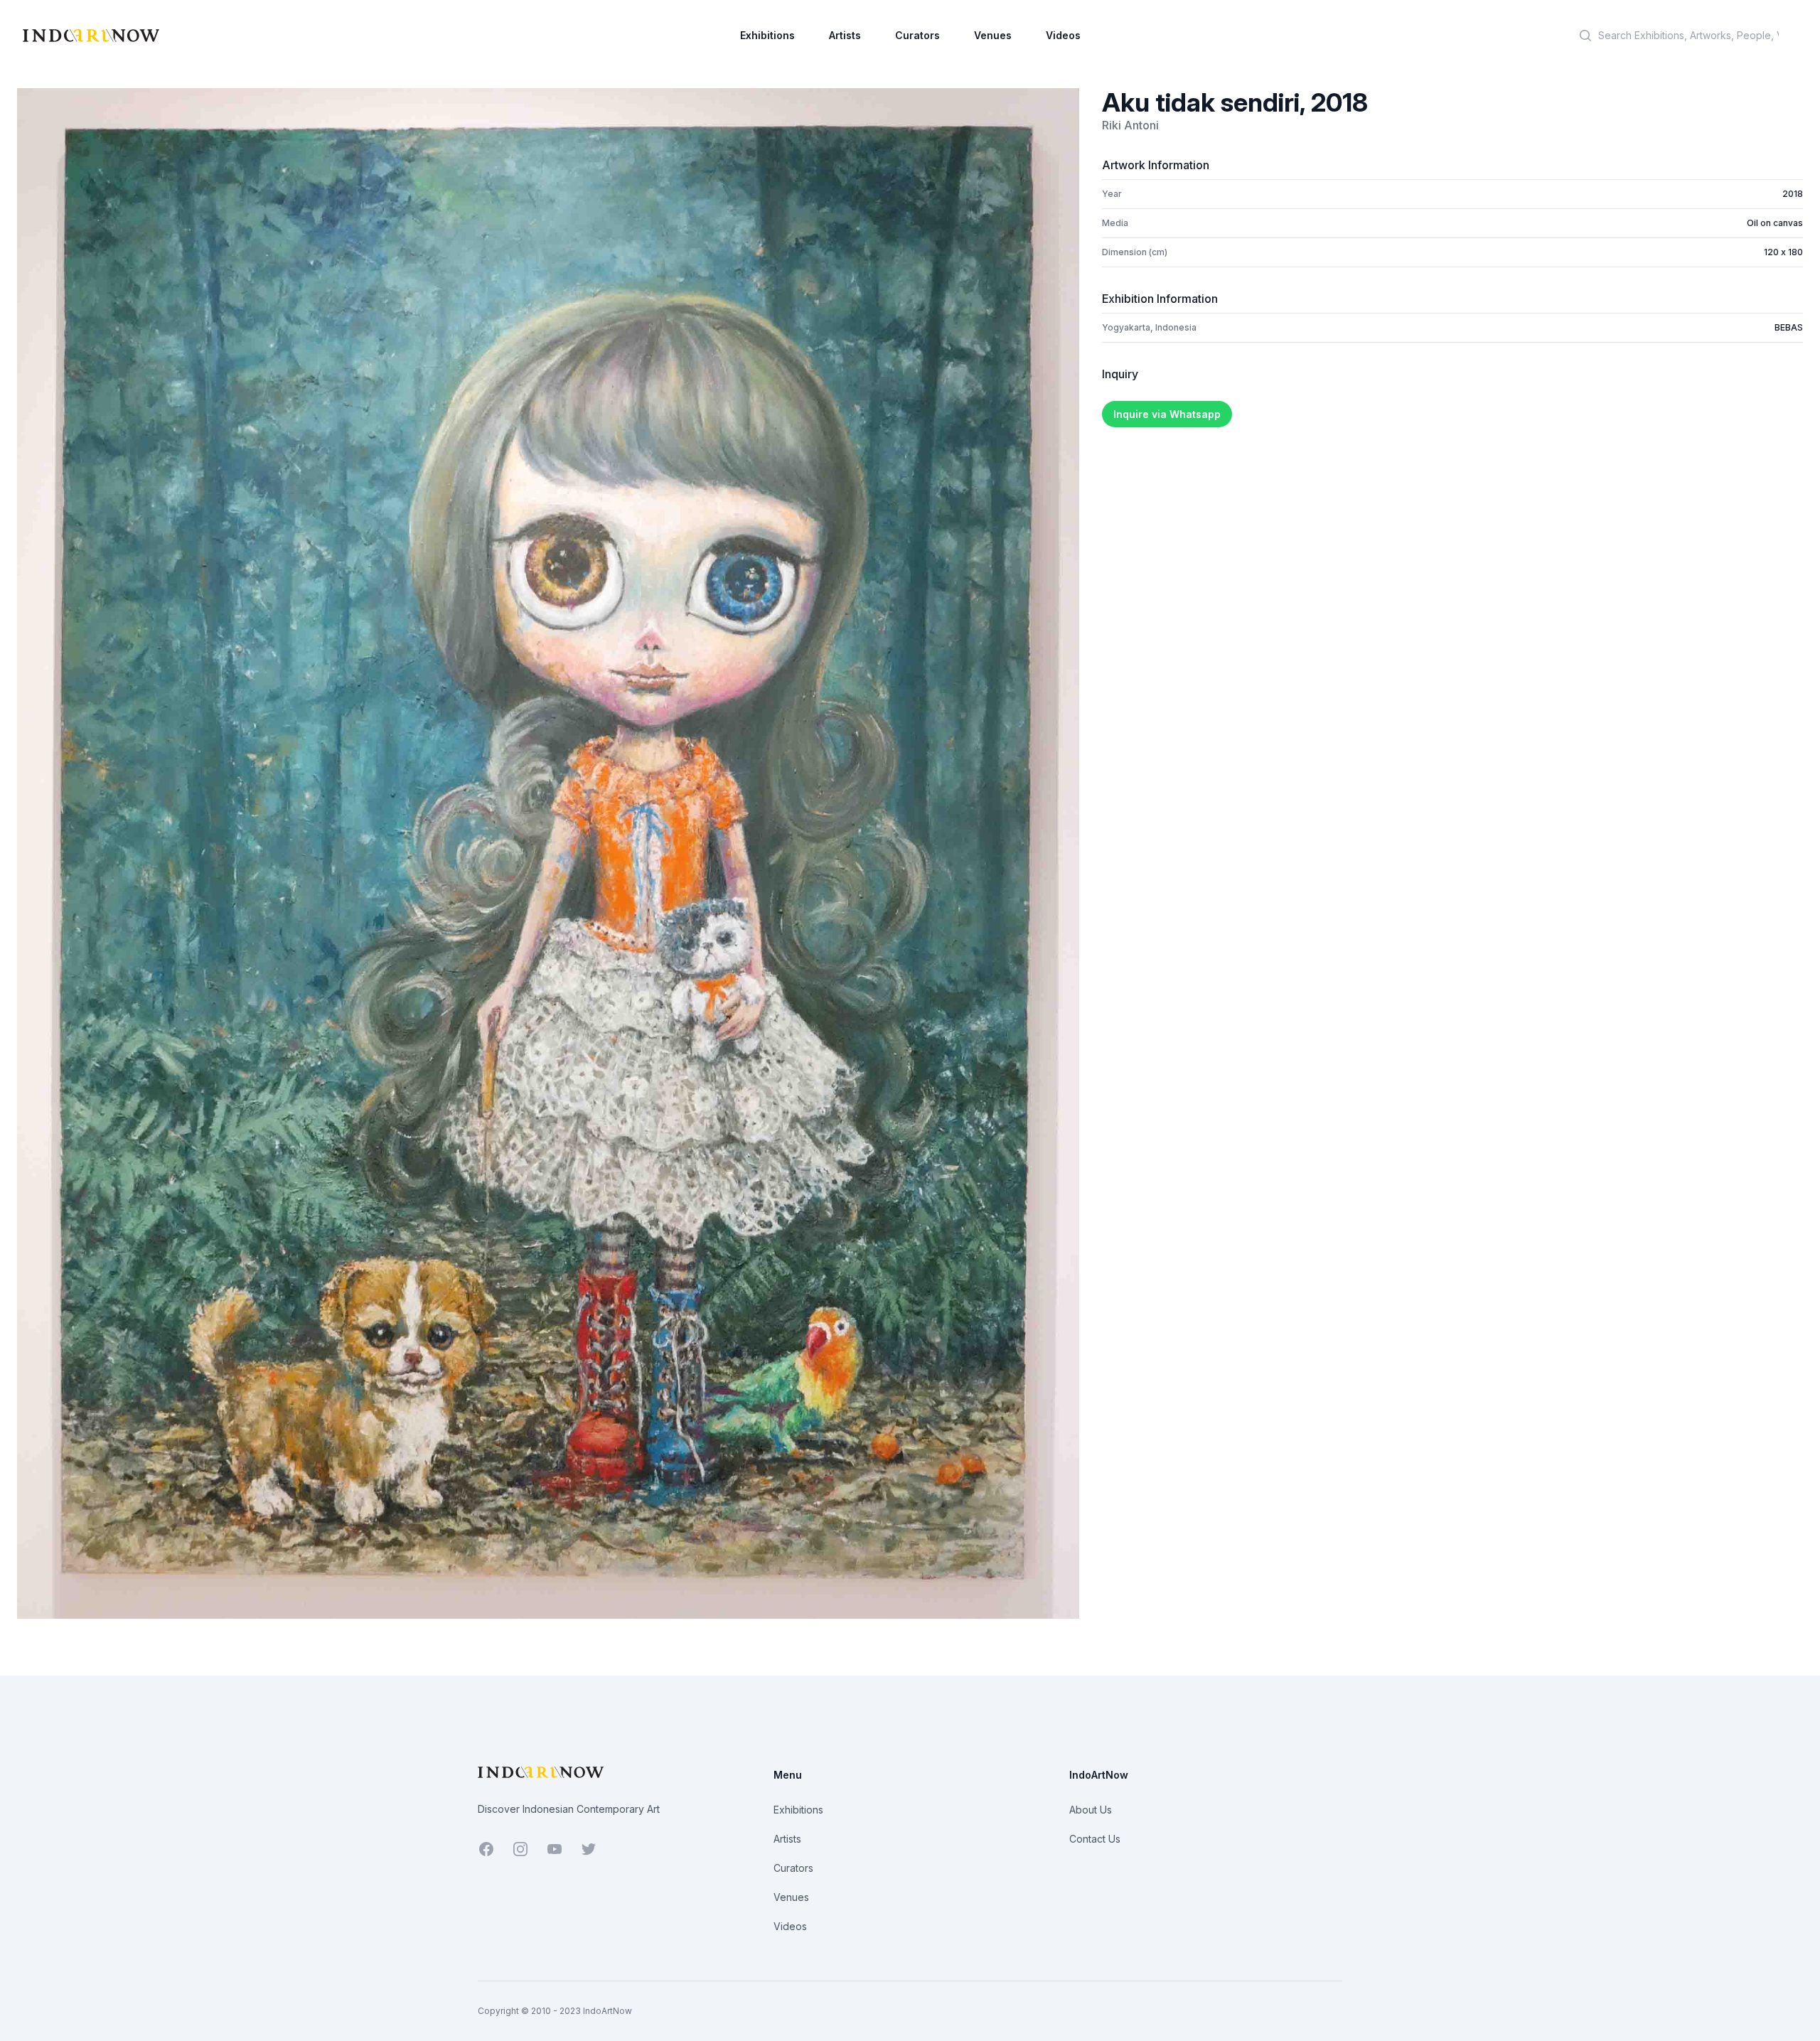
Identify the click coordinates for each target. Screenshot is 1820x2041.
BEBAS (1789, 327)
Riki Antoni (1130, 125)
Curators (917, 35)
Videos (1063, 35)
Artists (845, 35)
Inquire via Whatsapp (1167, 414)
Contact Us (1095, 1839)
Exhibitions (767, 35)
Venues (993, 35)
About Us (1091, 1810)
